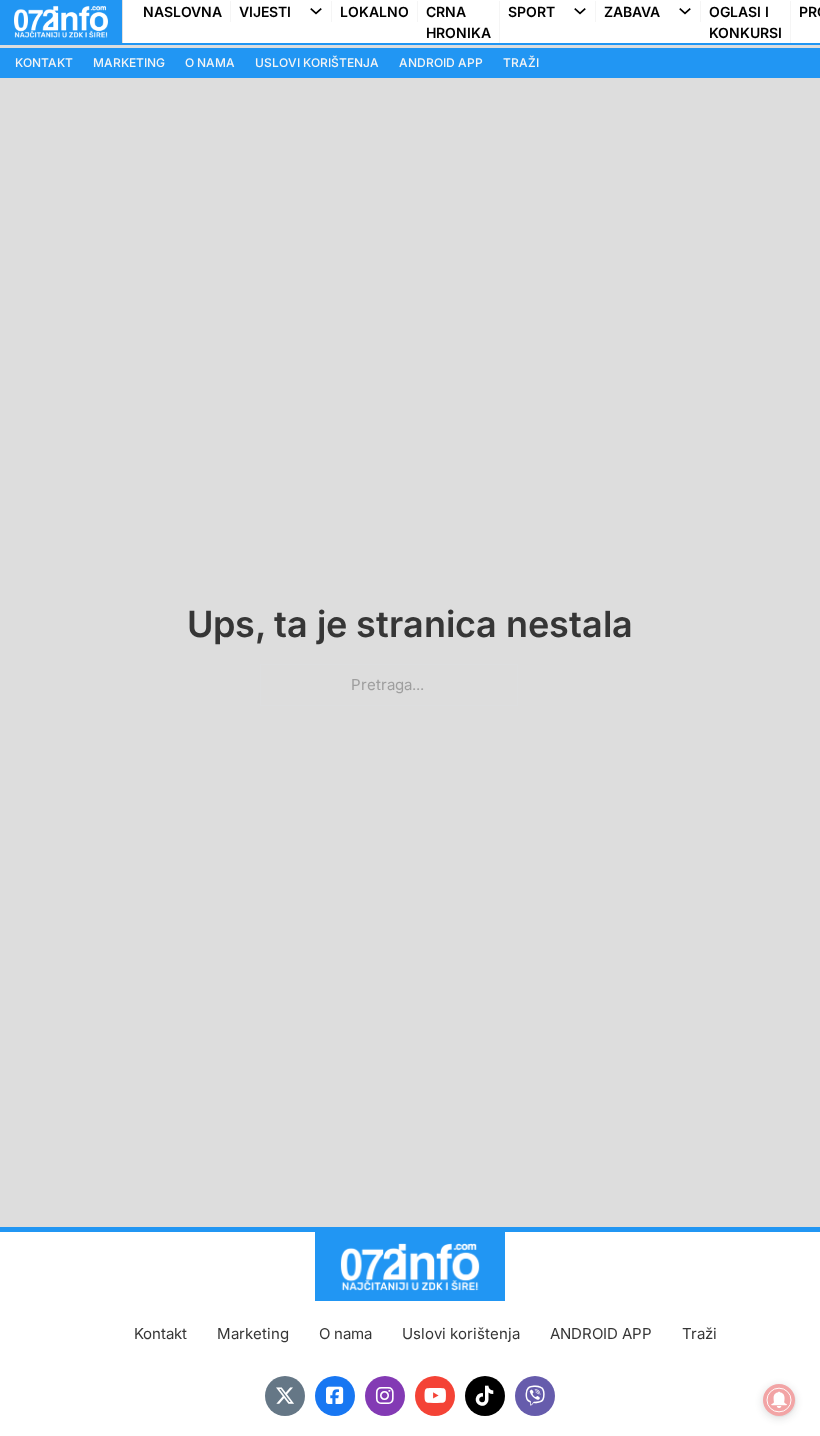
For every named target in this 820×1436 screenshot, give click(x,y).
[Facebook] (335, 1396)
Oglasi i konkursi (745, 22)
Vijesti (265, 11)
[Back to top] (765, 1381)
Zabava (632, 11)
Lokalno (374, 11)
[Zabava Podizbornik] (689, 11)
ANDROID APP (441, 62)
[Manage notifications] (779, 1400)
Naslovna (182, 11)
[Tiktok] (485, 1396)
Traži (521, 62)
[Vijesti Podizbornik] (320, 11)
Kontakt (44, 62)
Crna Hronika (458, 22)
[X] (285, 1396)
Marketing (129, 62)
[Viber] (535, 1396)
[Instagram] (385, 1396)
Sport (531, 11)
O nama (210, 62)
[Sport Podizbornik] (584, 11)
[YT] (435, 1396)
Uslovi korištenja (317, 62)
